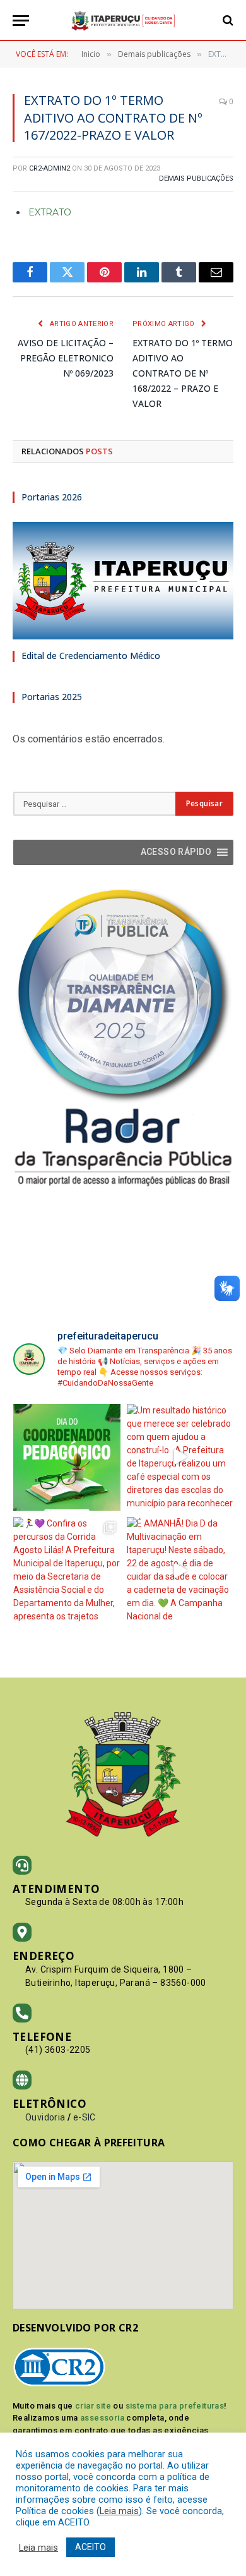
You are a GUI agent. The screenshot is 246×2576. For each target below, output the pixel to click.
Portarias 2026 (52, 497)
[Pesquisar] (227, 21)
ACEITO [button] (91, 2547)
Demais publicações (196, 178)
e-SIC (85, 2117)
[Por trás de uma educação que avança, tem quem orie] (67, 1458)
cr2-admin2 (50, 168)
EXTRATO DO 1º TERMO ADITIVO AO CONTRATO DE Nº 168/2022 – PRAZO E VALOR (183, 373)
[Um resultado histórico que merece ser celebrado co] (180, 1458)
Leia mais (119, 2511)
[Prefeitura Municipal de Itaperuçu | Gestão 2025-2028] (123, 21)
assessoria (102, 2418)
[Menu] (21, 21)
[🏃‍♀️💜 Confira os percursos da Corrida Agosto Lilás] (67, 1571)
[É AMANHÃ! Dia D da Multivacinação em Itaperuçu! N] (180, 1571)
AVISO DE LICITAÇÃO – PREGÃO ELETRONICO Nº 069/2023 (66, 358)
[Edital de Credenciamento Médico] (123, 581)
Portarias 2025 (52, 697)
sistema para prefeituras (175, 2406)
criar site (93, 2406)
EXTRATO (50, 212)
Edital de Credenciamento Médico (91, 656)
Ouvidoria (45, 2117)
